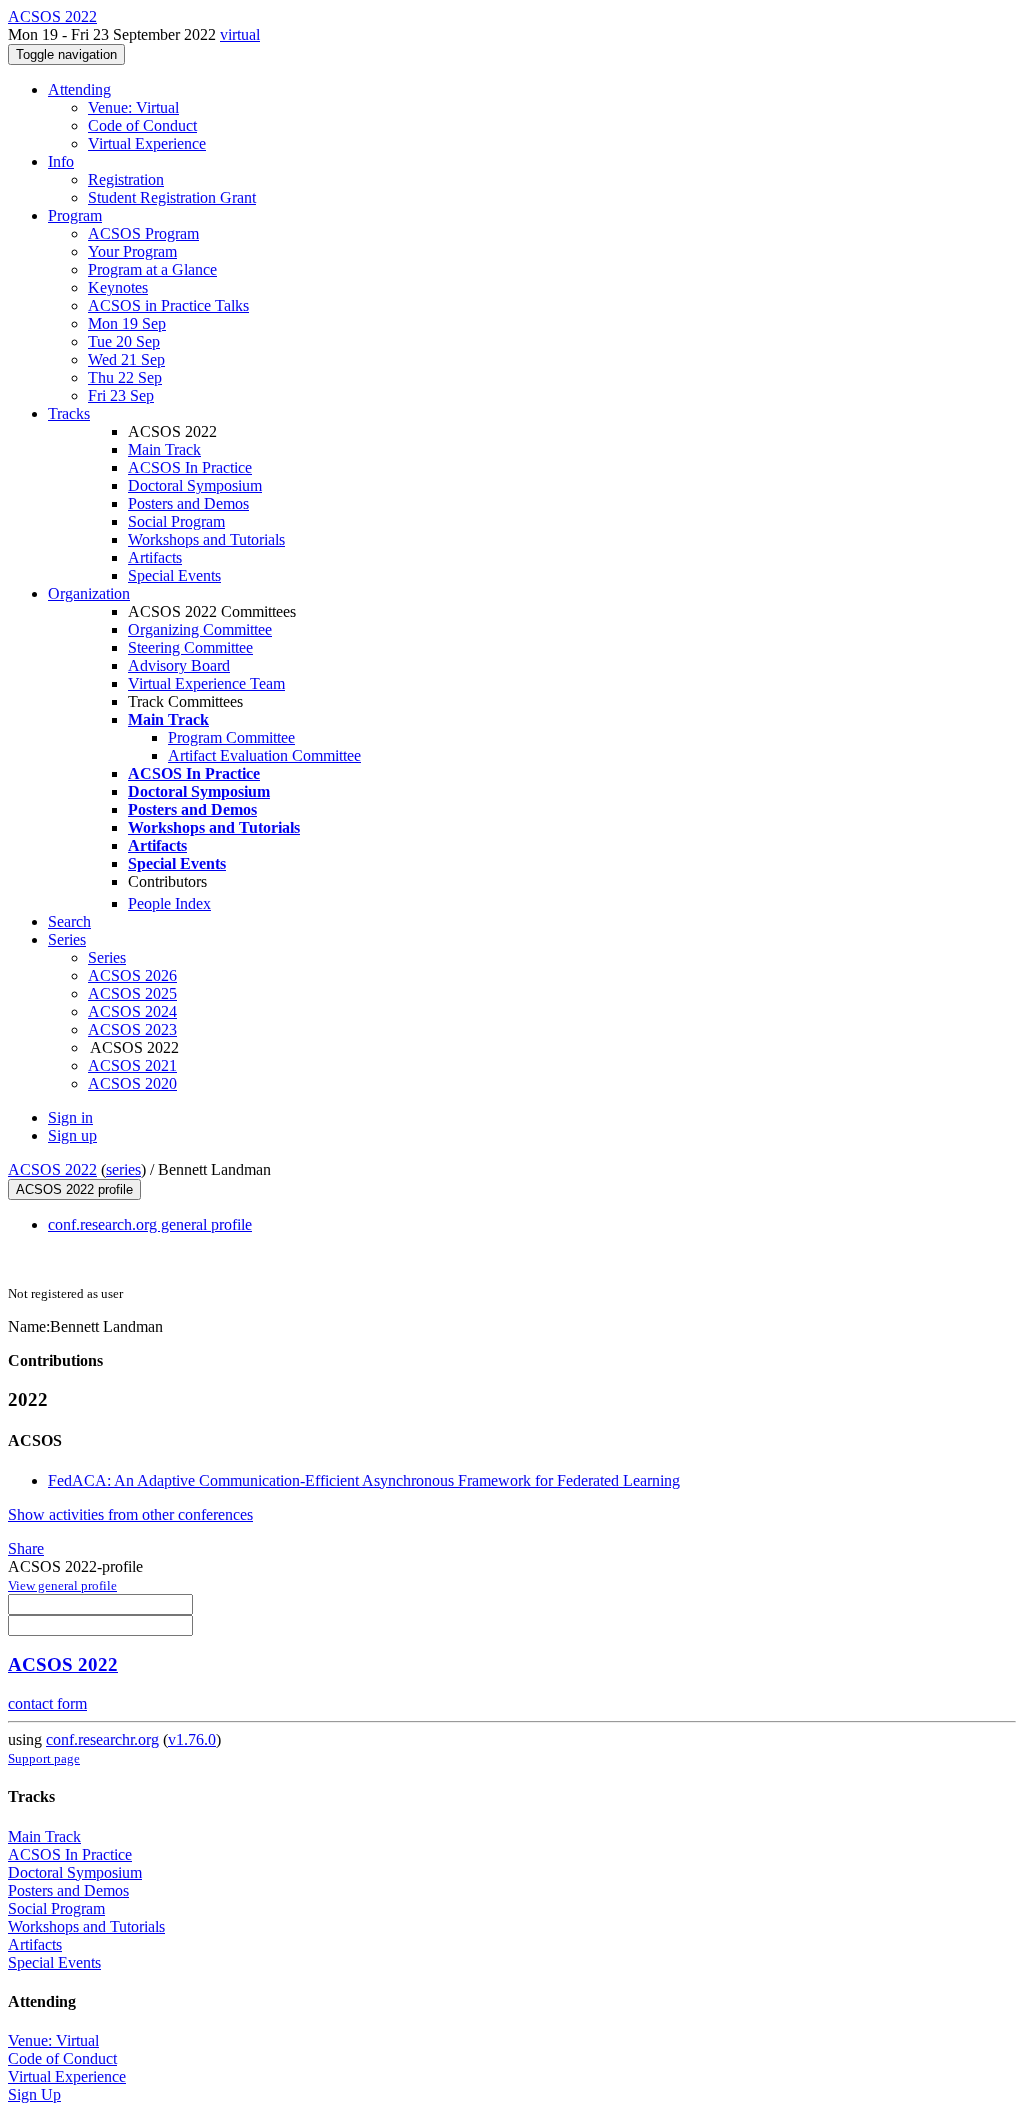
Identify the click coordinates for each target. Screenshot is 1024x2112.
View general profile (62, 1585)
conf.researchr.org (102, 1739)
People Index (169, 903)
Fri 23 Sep (121, 395)
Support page (44, 1758)
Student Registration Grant (172, 197)
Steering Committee (190, 647)
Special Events (174, 575)
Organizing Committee (200, 629)
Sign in (70, 1117)
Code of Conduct (142, 125)
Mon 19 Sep (127, 323)
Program (75, 215)
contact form (47, 1703)
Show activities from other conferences (130, 1514)
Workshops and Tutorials (206, 539)
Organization (89, 593)
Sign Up (34, 2094)
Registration (126, 179)
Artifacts (155, 557)
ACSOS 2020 (132, 1083)
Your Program (132, 251)
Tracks (69, 413)
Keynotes (118, 287)
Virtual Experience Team (206, 683)
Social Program (176, 521)
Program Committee (231, 737)
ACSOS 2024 (132, 1011)
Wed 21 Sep (126, 359)
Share (26, 1548)
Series (107, 957)
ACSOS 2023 (132, 1029)
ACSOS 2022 (52, 1169)
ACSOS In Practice (190, 467)
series (123, 1169)
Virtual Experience (147, 143)
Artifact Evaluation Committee (264, 755)
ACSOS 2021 (132, 1065)
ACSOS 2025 (132, 993)
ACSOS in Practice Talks (168, 305)
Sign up (72, 1135)
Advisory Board (179, 665)
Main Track (164, 449)
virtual (240, 34)
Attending (79, 89)
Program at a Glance (152, 269)
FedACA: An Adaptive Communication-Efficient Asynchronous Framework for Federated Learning (364, 1480)
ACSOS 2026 (132, 975)
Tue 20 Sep (124, 341)
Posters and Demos (188, 503)
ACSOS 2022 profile (74, 1189)
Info (61, 161)
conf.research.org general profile (150, 1224)
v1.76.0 (192, 1739)
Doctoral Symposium (195, 485)
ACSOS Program (143, 233)
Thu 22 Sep (125, 377)
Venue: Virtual (133, 107)
